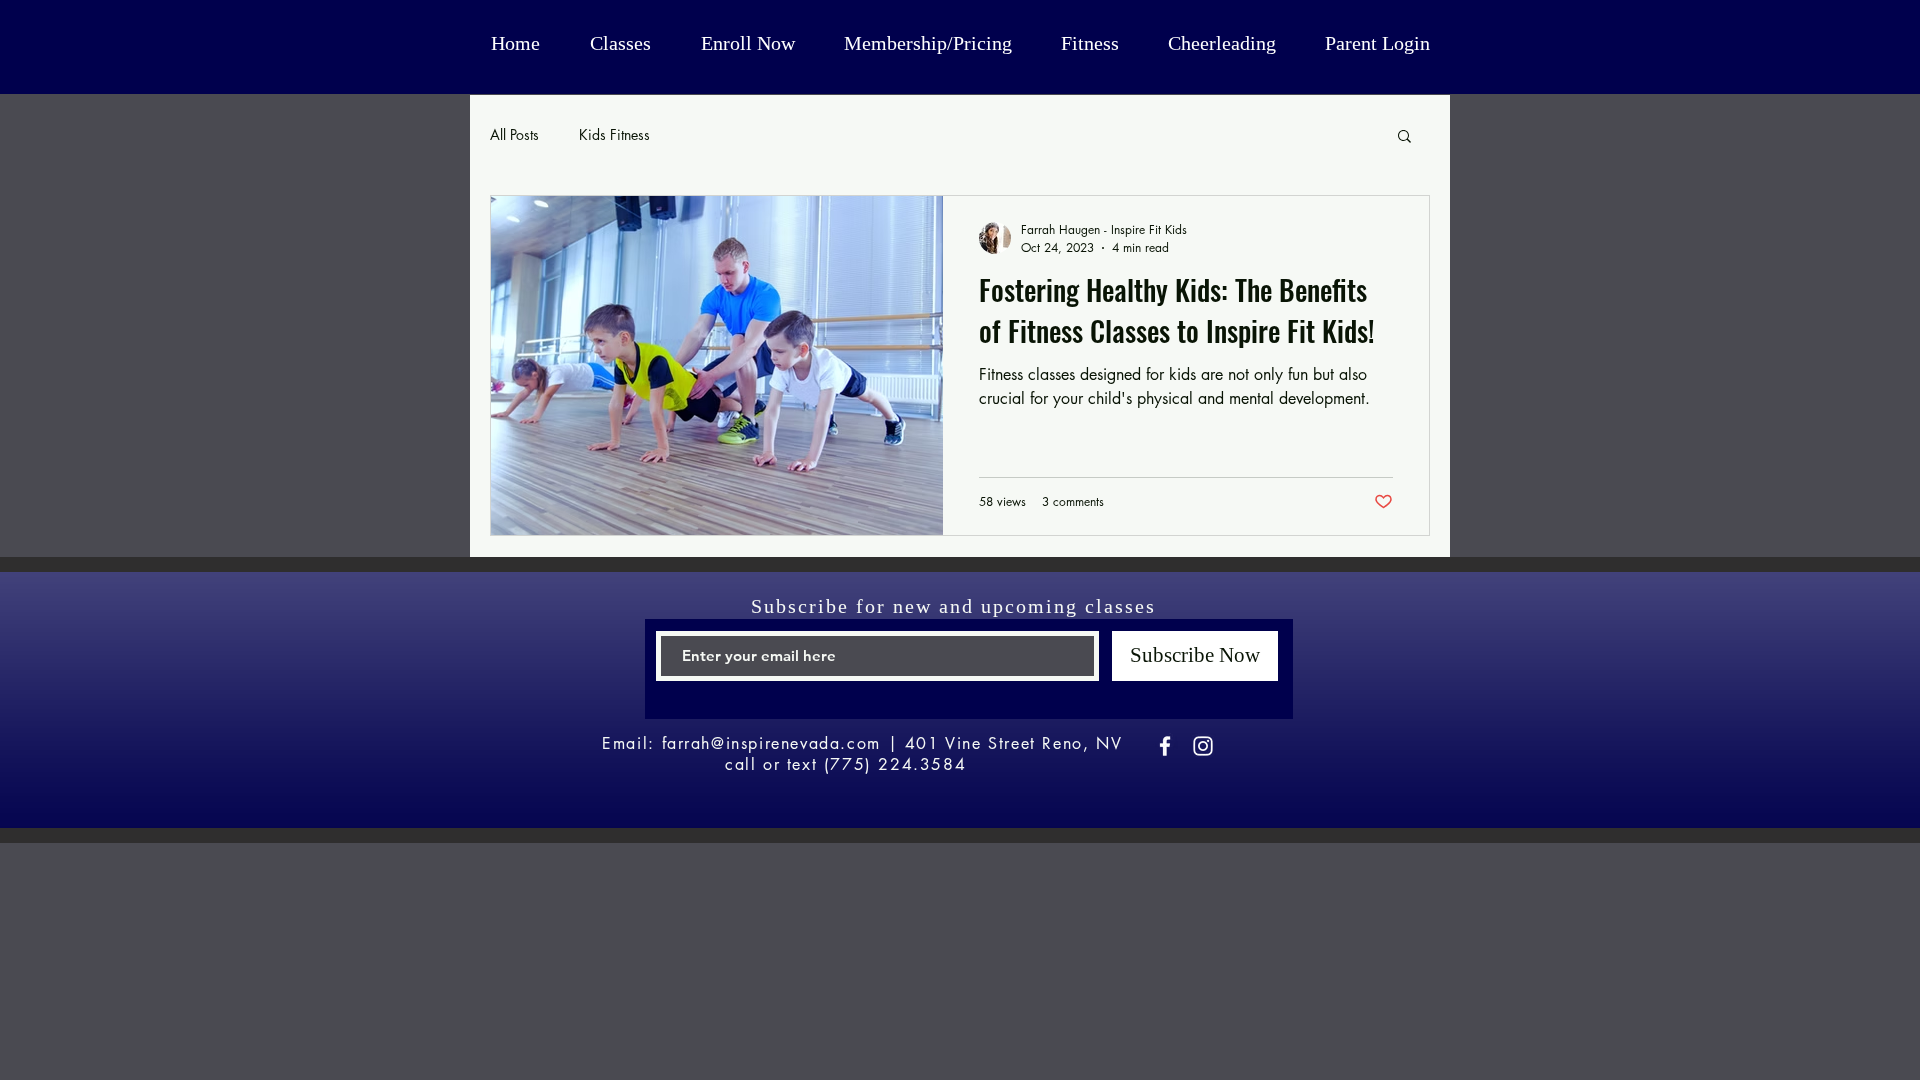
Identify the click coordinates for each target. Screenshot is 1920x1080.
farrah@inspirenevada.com (771, 743)
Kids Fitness (614, 134)
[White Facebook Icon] (1165, 746)
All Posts (514, 134)
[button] (1404, 137)
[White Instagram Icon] (1203, 746)
